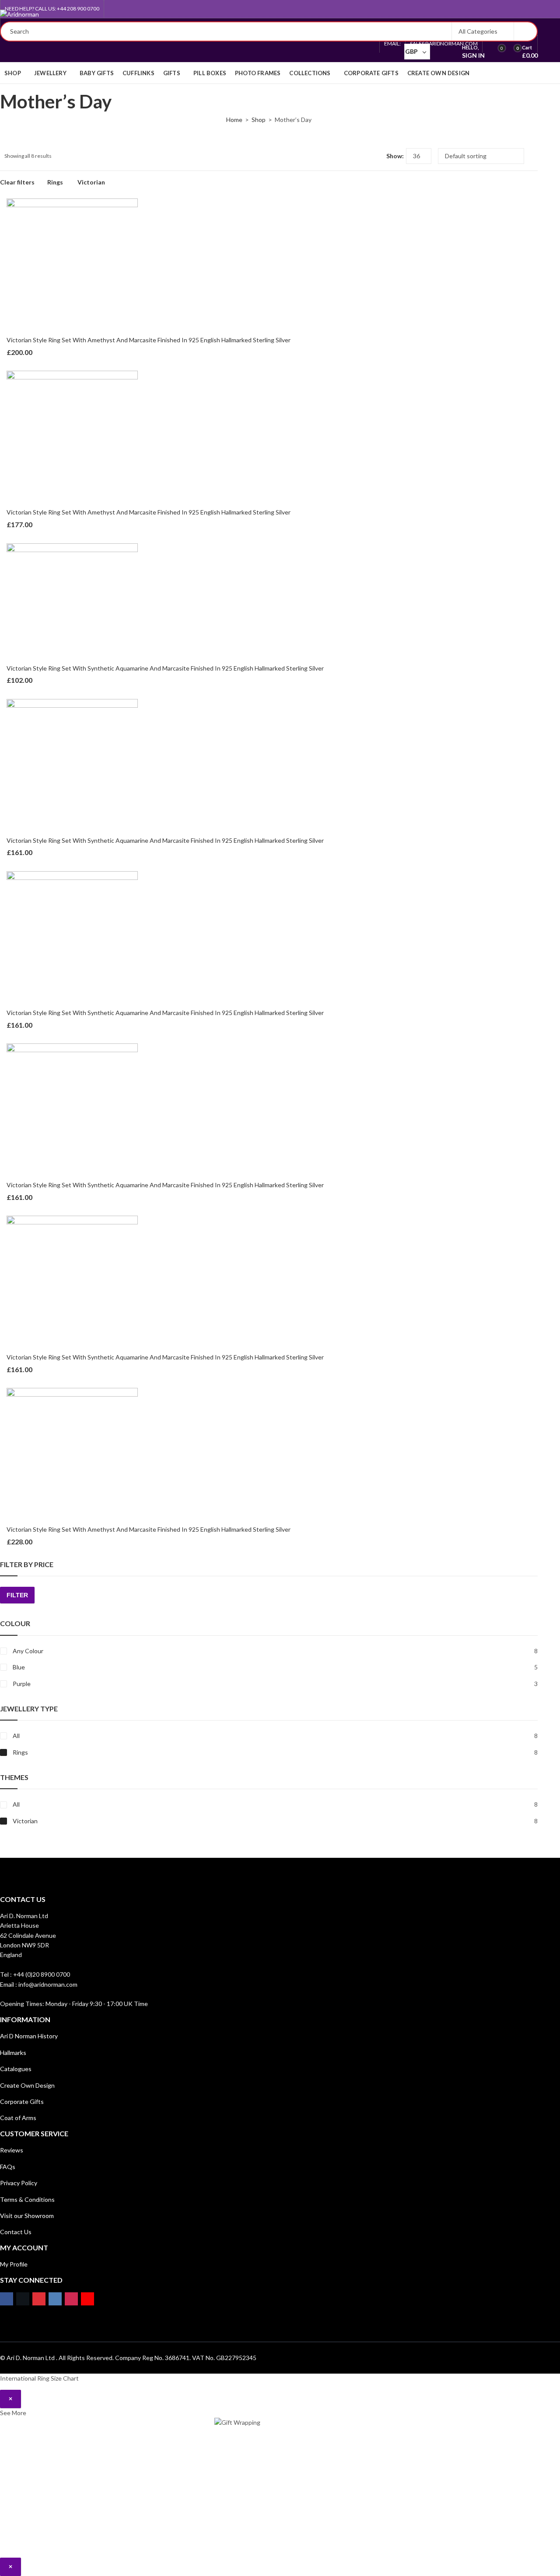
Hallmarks (13, 2053)
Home (234, 120)
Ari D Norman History (29, 2036)
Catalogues (16, 2069)
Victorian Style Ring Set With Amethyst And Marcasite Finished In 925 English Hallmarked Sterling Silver (149, 340)
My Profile (14, 2264)
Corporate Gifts (22, 2101)
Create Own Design (27, 2085)
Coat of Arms (18, 2118)
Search (525, 31)
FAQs (8, 2167)
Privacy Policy (19, 2183)
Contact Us (16, 2232)
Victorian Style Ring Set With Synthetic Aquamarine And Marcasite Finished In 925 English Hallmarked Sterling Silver (165, 668)
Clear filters (17, 182)
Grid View (364, 156)
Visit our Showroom (27, 2216)
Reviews (12, 2150)
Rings (55, 182)
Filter (17, 1595)
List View (376, 156)
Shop (259, 120)
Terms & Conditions (27, 2199)
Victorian (91, 182)
